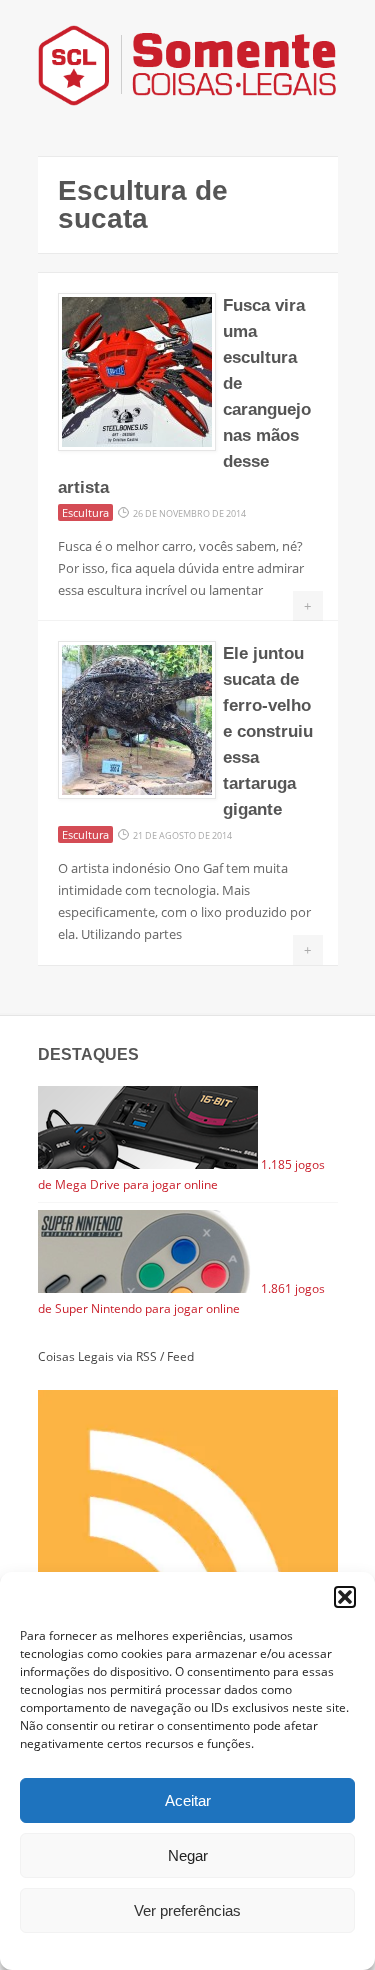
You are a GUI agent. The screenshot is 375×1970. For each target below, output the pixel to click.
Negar (188, 1855)
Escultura (85, 512)
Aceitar (188, 1800)
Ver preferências (187, 1910)
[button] (345, 1597)
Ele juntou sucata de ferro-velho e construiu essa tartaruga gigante (268, 731)
